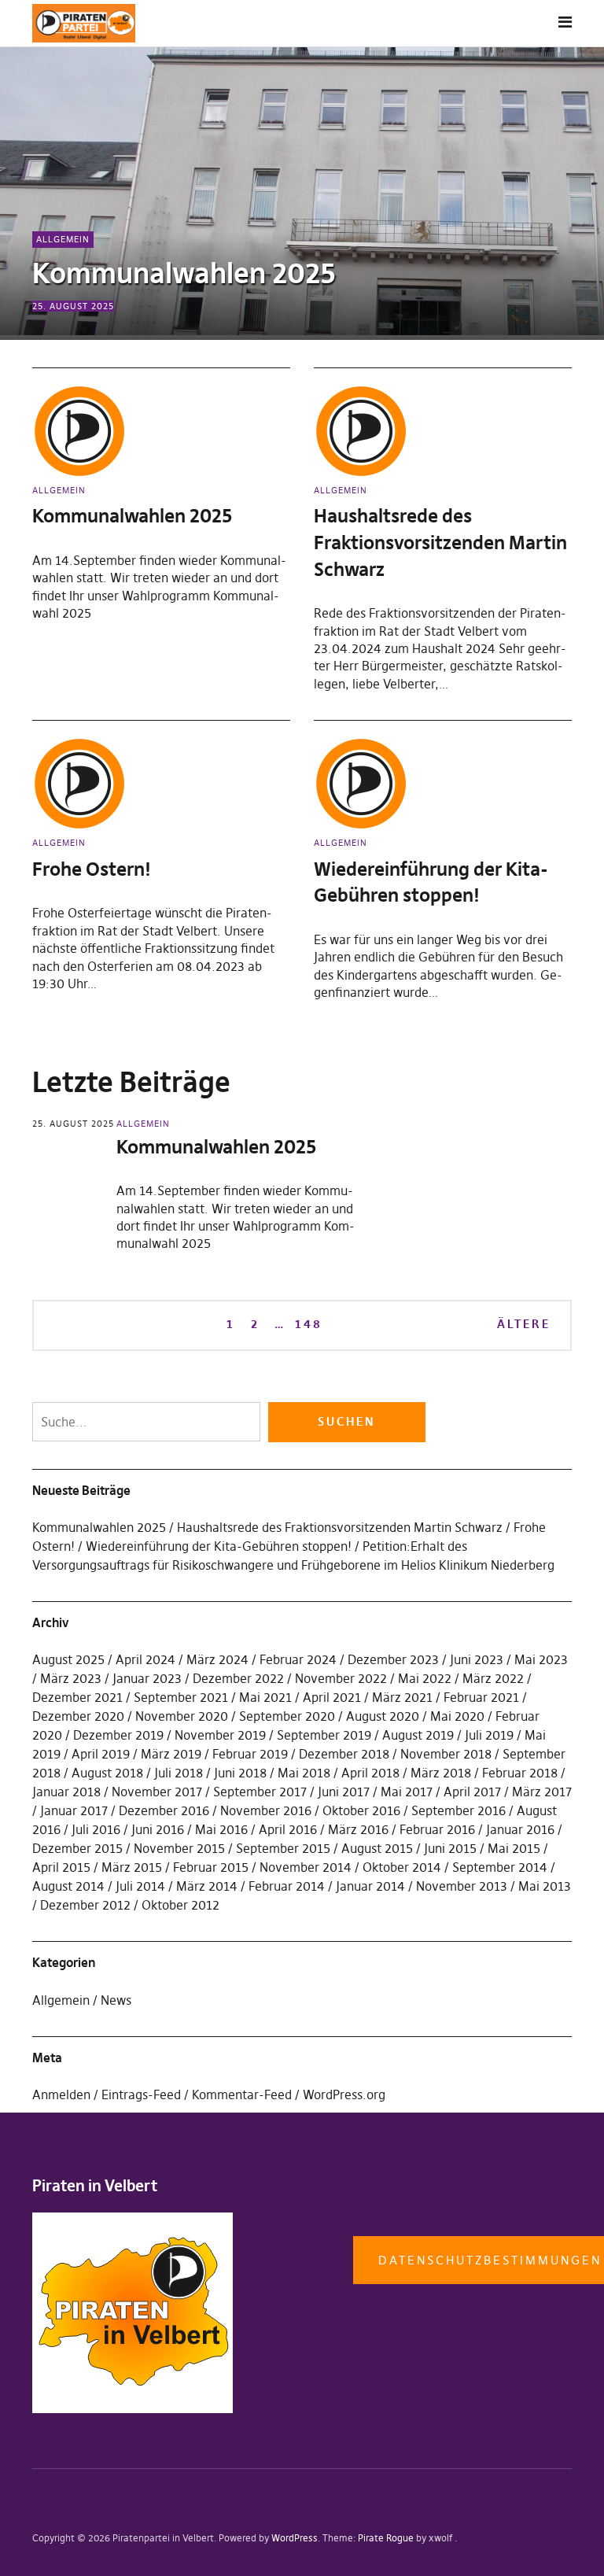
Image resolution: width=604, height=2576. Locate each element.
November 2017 (157, 1792)
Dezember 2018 (344, 1754)
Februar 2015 (211, 1867)
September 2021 (181, 1697)
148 (308, 1323)
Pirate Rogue (386, 2538)
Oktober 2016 (361, 1810)
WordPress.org (344, 2094)
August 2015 (377, 1848)
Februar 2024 (298, 1659)
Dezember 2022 (238, 1678)
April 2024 (145, 1659)
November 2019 (220, 1735)
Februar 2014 (287, 1886)
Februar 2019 (250, 1754)
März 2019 (171, 1754)
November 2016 (266, 1810)
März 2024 (217, 1659)
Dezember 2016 (164, 1810)
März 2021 (402, 1697)
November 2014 (306, 1867)
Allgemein (63, 239)
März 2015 (132, 1867)
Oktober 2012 (180, 1905)
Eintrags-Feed (141, 2094)
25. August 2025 (73, 306)
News (116, 2000)
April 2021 (332, 1697)
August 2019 (418, 1735)
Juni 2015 (450, 1848)
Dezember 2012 (85, 1905)
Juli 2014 (140, 1886)
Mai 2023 (541, 1659)
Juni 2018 (240, 1773)
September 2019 (324, 1735)
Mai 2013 (545, 1886)
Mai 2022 (425, 1678)
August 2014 (68, 1886)
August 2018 (107, 1773)
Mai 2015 (514, 1848)
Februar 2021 (481, 1697)
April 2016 (288, 1829)
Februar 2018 (520, 1773)
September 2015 (283, 1848)
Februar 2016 (437, 1829)
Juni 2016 (158, 1829)
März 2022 (493, 1678)
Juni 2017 (344, 1792)
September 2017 (260, 1792)
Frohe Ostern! (92, 869)
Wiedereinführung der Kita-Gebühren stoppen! (219, 1546)
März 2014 (207, 1886)
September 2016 (459, 1810)
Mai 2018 (304, 1773)
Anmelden (61, 2094)
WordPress (295, 2538)
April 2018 (370, 1773)
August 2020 (383, 1716)
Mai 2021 (265, 1697)
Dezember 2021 (77, 1697)
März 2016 (358, 1829)
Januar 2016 (520, 1829)
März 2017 (542, 1792)
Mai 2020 (457, 1716)
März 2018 (441, 1773)
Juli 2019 (489, 1735)
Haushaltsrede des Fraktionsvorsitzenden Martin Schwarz (440, 542)
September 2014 (500, 1867)
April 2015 (61, 1867)
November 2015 (179, 1848)
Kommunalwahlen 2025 (184, 273)
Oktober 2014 (402, 1867)
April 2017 (472, 1792)
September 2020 (287, 1716)
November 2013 (462, 1886)
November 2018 (446, 1754)
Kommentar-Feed (242, 2094)
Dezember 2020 (78, 1716)
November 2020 (182, 1716)
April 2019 (101, 1754)
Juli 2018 (179, 1773)
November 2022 (341, 1678)
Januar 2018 (66, 1792)
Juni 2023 (477, 1659)
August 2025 (68, 1659)
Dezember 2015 (77, 1848)
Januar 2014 (370, 1886)
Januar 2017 (74, 1810)
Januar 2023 (147, 1678)
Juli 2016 (96, 1829)
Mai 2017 (407, 1792)
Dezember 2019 (118, 1735)
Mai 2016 (221, 1829)
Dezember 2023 (393, 1659)
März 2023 (71, 1678)
